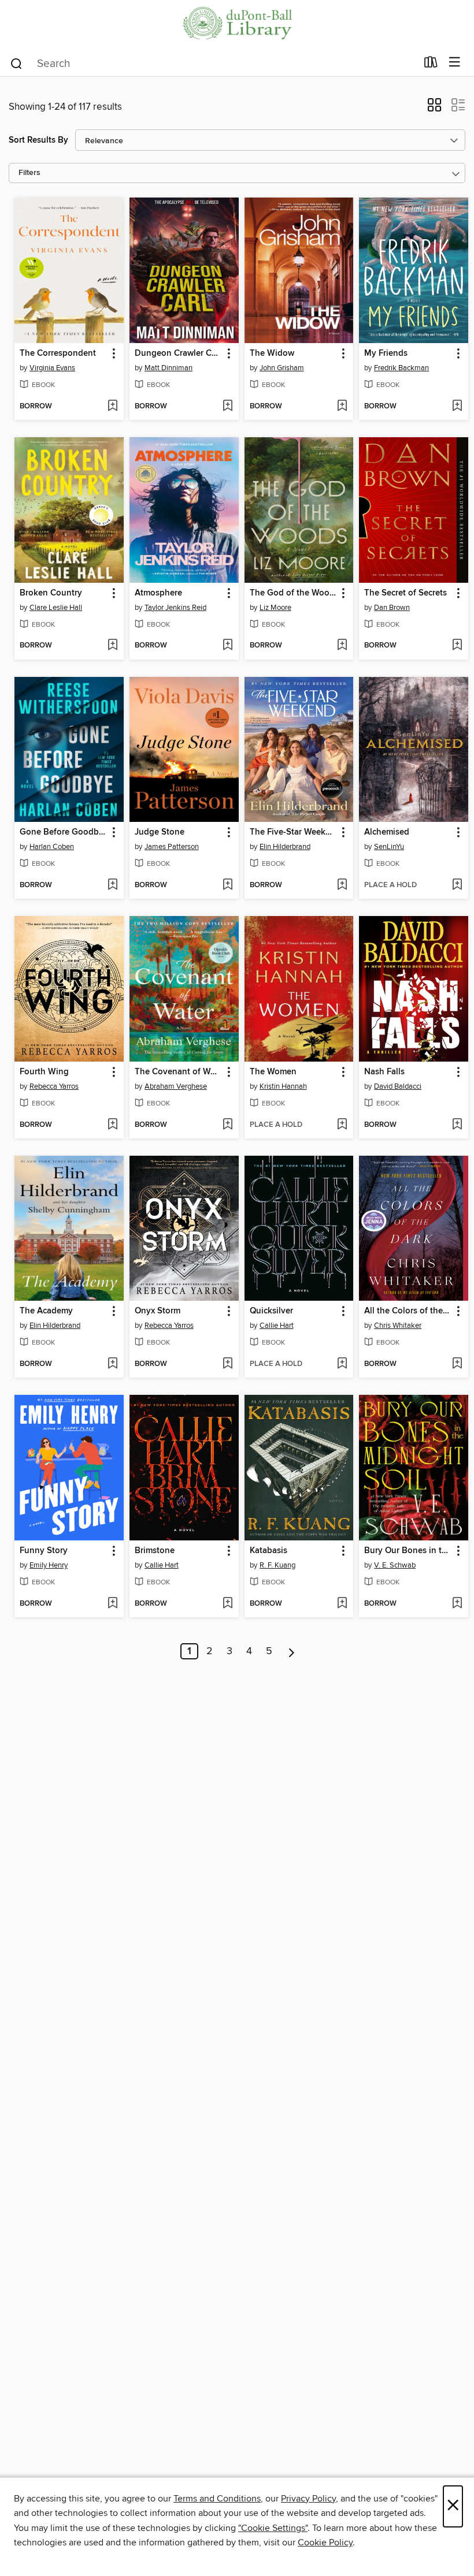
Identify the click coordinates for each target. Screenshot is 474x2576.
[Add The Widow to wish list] (342, 407)
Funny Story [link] (44, 1551)
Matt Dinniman (169, 368)
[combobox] (213, 64)
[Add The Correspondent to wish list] (112, 407)
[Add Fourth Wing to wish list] (112, 1125)
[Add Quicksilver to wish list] (342, 1364)
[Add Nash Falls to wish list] (457, 1125)
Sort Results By (38, 140)
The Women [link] (273, 1072)
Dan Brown (392, 608)
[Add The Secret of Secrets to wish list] (457, 646)
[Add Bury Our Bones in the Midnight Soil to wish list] (457, 1604)
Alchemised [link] (387, 832)
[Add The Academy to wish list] (112, 1364)
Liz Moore (275, 608)
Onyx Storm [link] (158, 1311)
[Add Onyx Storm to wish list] (227, 1364)
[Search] (16, 63)
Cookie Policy (325, 2543)
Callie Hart (277, 1326)
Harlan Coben (52, 847)
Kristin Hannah (283, 1086)
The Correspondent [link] (58, 353)
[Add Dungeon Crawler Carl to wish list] (227, 407)
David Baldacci (398, 1086)
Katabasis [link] (269, 1551)
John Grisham (282, 368)
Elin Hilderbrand (285, 847)
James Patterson (172, 847)
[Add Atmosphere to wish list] (227, 646)
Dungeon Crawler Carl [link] (178, 353)
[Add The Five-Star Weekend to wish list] (342, 885)
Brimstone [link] (155, 1551)
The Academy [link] (46, 1311)
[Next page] (292, 1651)
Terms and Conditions (217, 2499)
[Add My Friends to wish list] (457, 407)
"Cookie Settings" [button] (273, 2528)
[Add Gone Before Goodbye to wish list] (112, 885)
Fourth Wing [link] (44, 1072)
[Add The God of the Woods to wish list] (342, 646)
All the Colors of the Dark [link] (408, 1311)
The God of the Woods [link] (294, 593)
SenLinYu (389, 847)
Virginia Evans (52, 368)
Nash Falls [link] (384, 1072)
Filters (29, 173)
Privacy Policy (308, 2499)
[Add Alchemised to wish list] (457, 885)
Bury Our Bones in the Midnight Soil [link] (408, 1551)
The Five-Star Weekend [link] (294, 832)
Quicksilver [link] (271, 1311)
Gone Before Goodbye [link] (64, 832)
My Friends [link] (386, 353)
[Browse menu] (455, 63)
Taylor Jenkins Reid (175, 608)
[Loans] (431, 65)
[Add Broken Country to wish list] (112, 646)
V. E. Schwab (395, 1565)
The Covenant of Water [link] (179, 1072)
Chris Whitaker (398, 1326)
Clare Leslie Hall (56, 608)
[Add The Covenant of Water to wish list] (227, 1125)
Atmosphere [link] (158, 593)
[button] (434, 109)
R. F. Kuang (277, 1565)
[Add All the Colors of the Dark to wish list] (457, 1364)
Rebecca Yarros (54, 1086)
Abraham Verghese (176, 1086)
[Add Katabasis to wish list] (342, 1604)
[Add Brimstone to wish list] (227, 1604)
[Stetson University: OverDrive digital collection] (237, 25)
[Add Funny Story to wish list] (112, 1604)
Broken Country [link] (51, 593)
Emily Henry (49, 1565)
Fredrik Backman (401, 368)
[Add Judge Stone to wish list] (227, 885)
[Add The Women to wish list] (342, 1125)
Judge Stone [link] (160, 832)
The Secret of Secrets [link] (406, 593)
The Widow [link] (272, 353)
